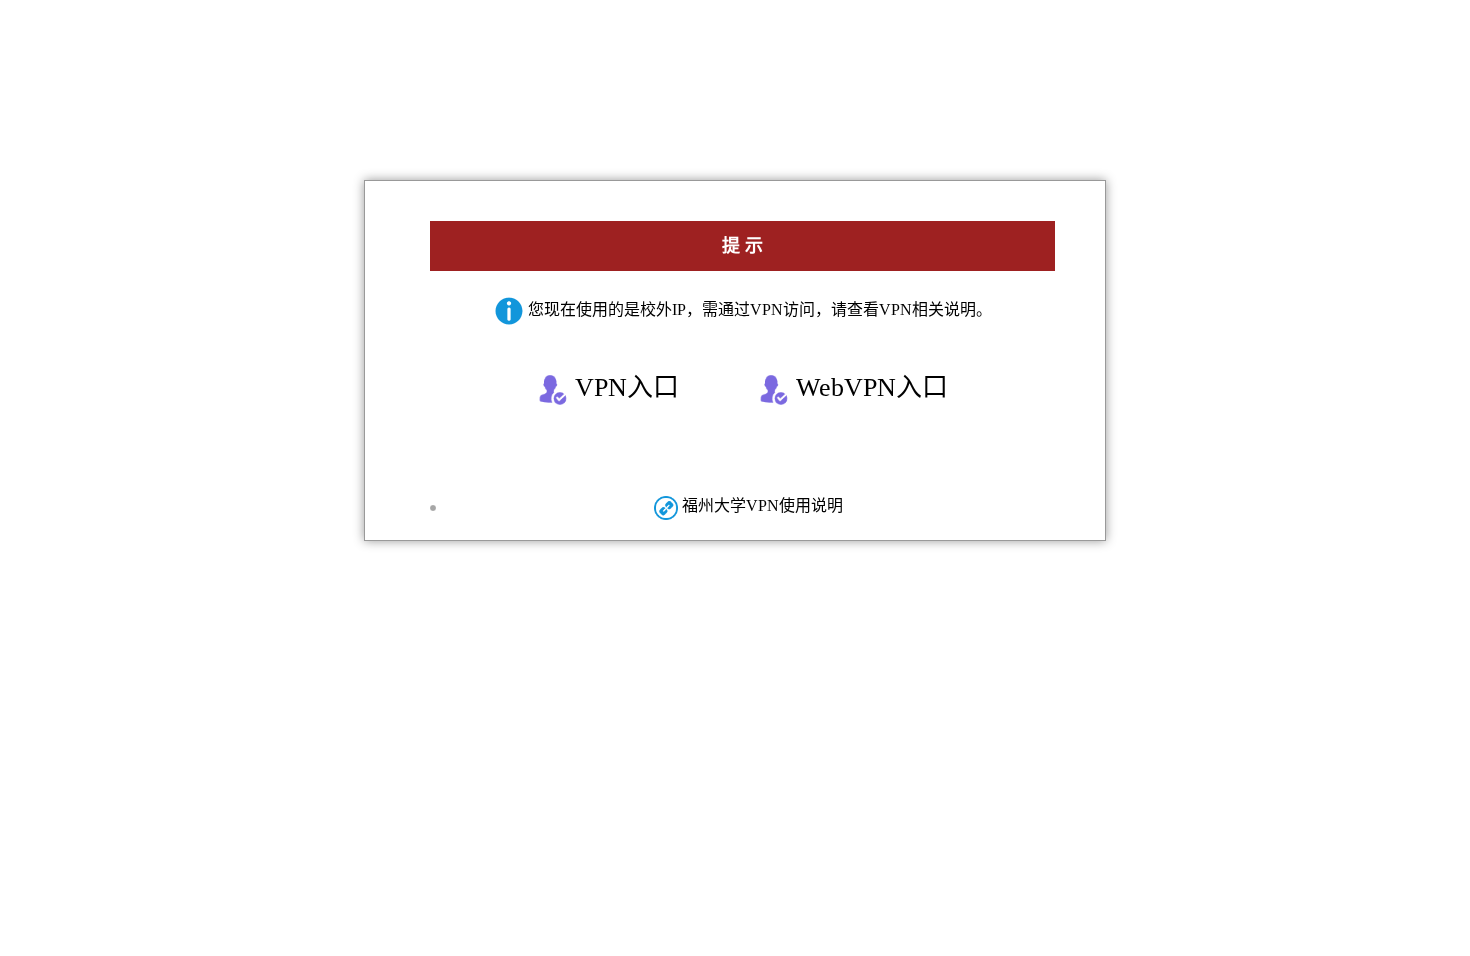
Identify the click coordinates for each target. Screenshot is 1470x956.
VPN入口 (623, 387)
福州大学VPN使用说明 (760, 505)
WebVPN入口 (868, 387)
